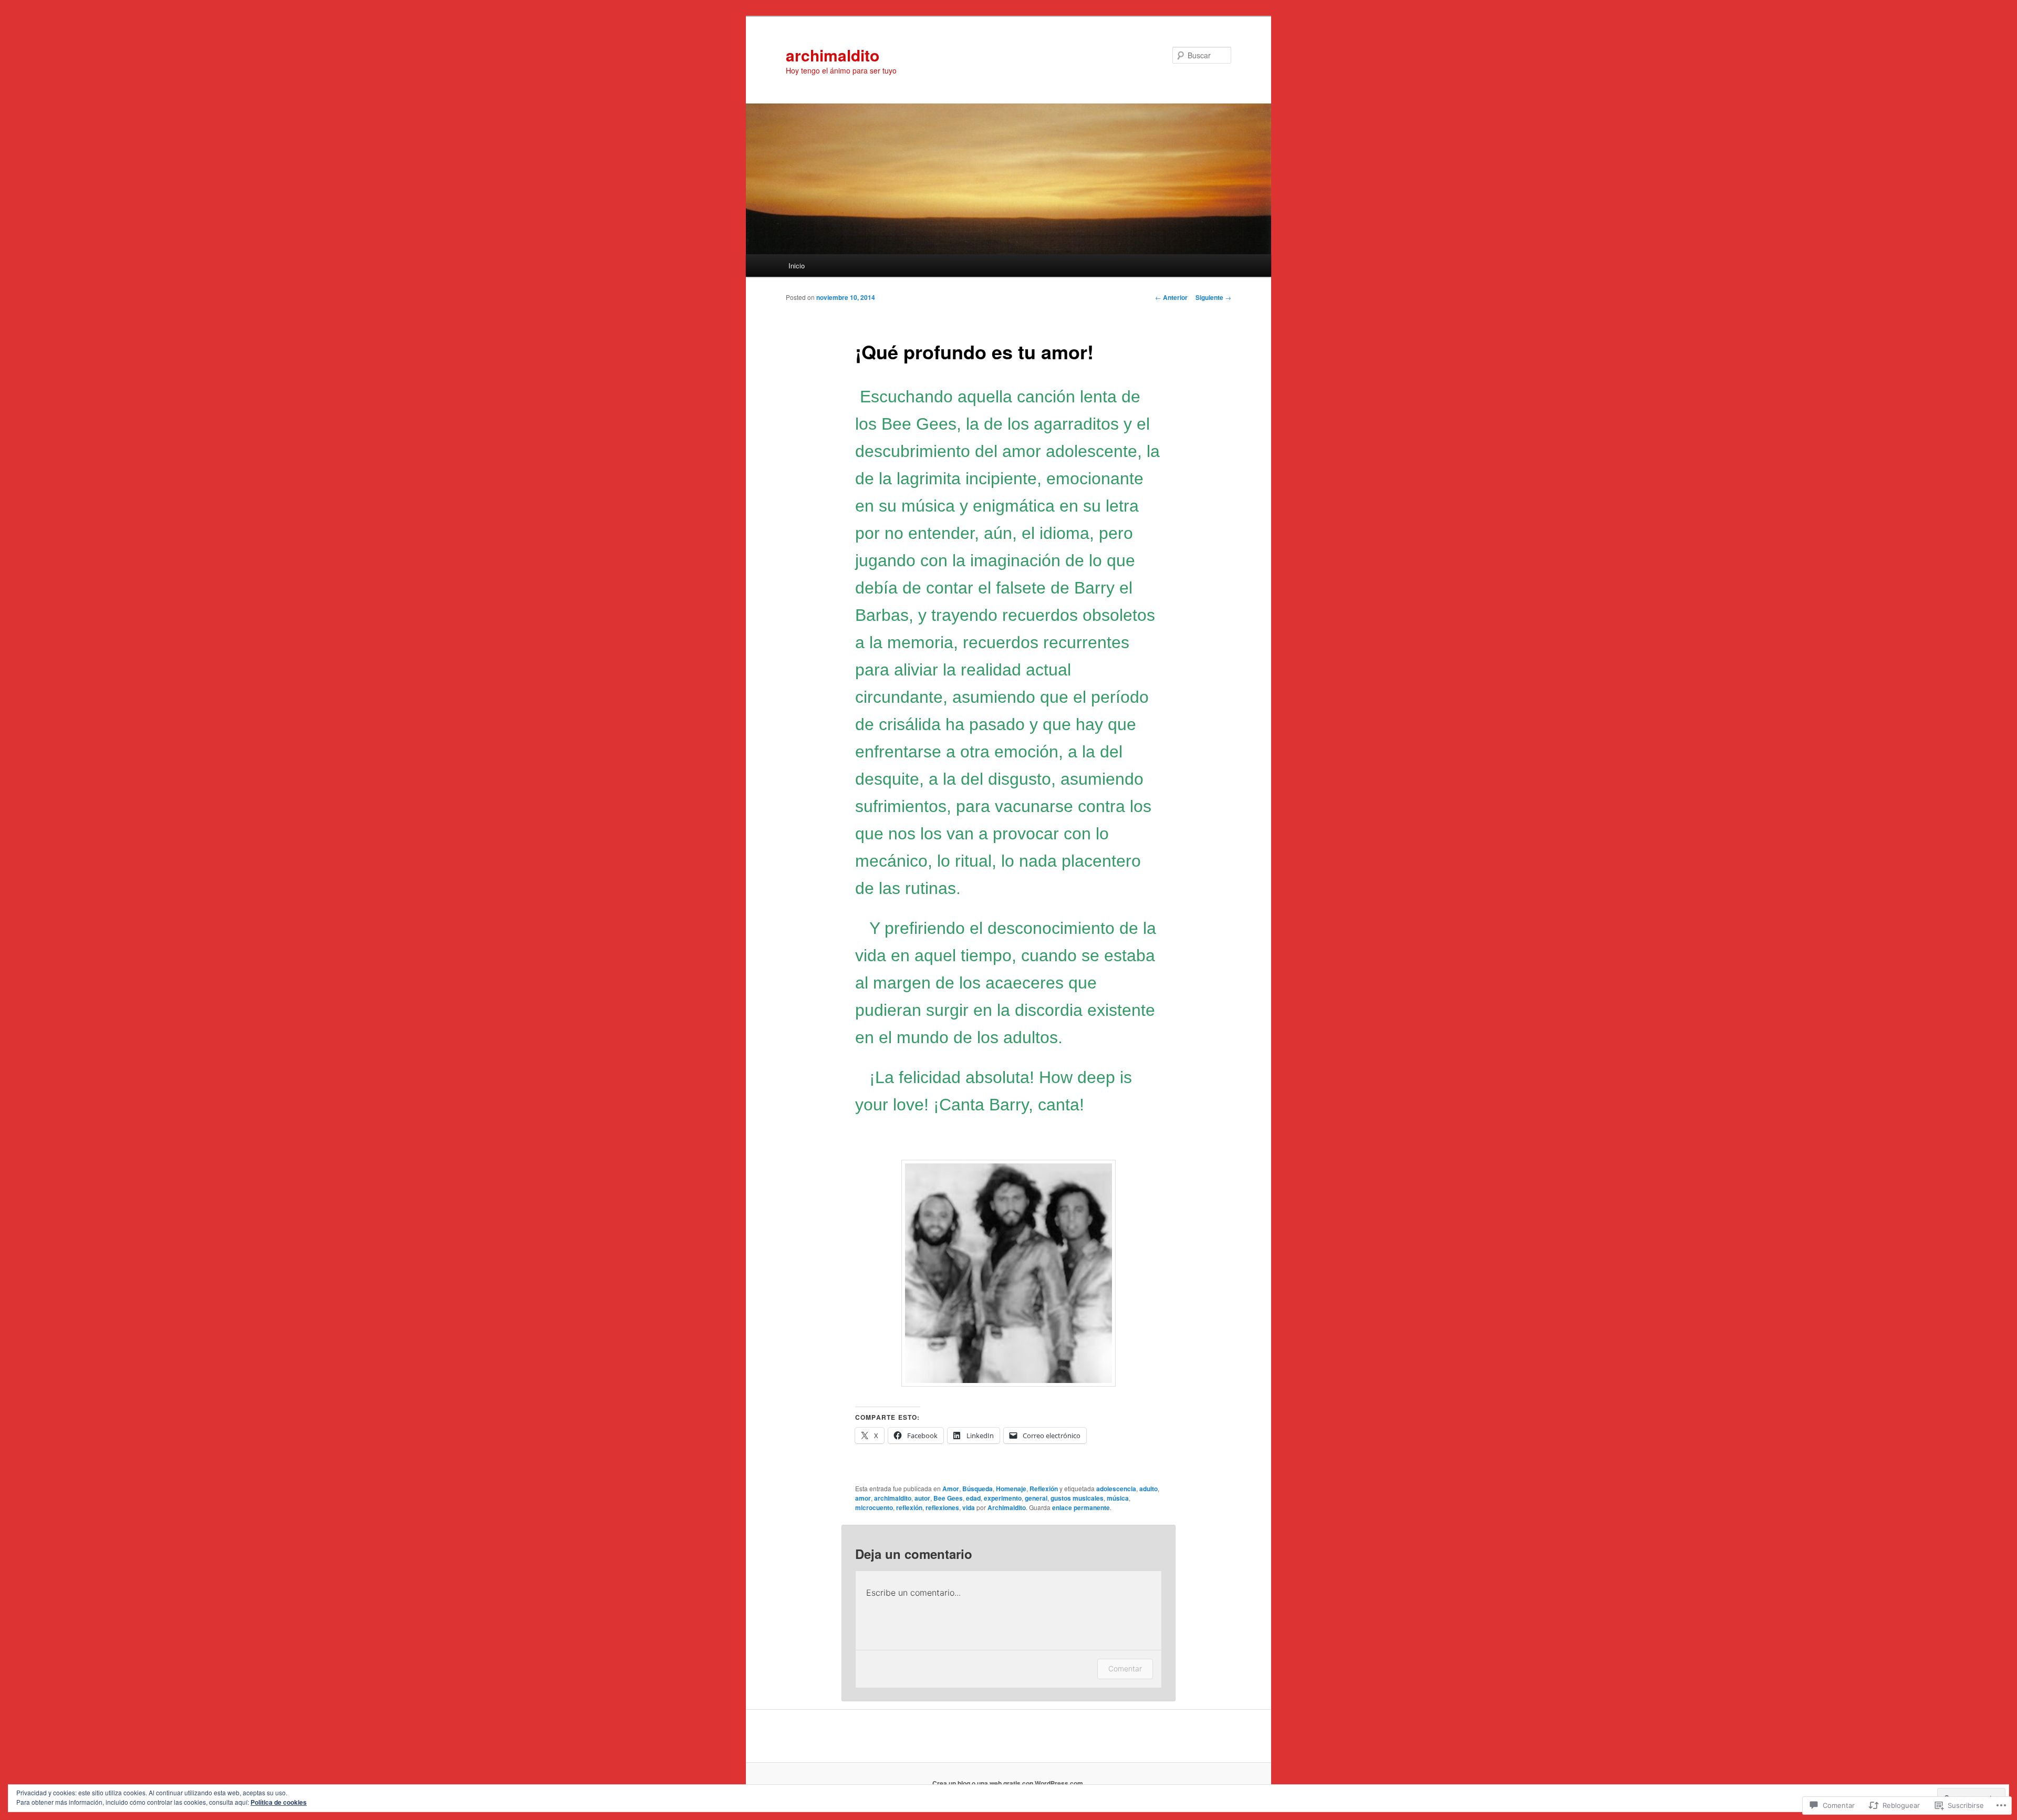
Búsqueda (978, 1489)
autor (922, 1498)
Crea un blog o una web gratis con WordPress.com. (1008, 1783)
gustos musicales (1077, 1498)
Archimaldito (1007, 1507)
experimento (1003, 1498)
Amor (951, 1489)
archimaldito (833, 55)
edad (973, 1498)
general (1036, 1498)
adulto (1148, 1489)
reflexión (909, 1507)
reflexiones (942, 1507)
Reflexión (1044, 1489)
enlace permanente (1081, 1507)
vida (969, 1507)
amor (863, 1498)
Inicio (797, 266)
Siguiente (1213, 297)
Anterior (1171, 297)
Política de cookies (279, 1802)
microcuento (874, 1507)
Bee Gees (948, 1498)
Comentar (1125, 1668)
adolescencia (1116, 1489)
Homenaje (1011, 1489)
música (1118, 1498)
